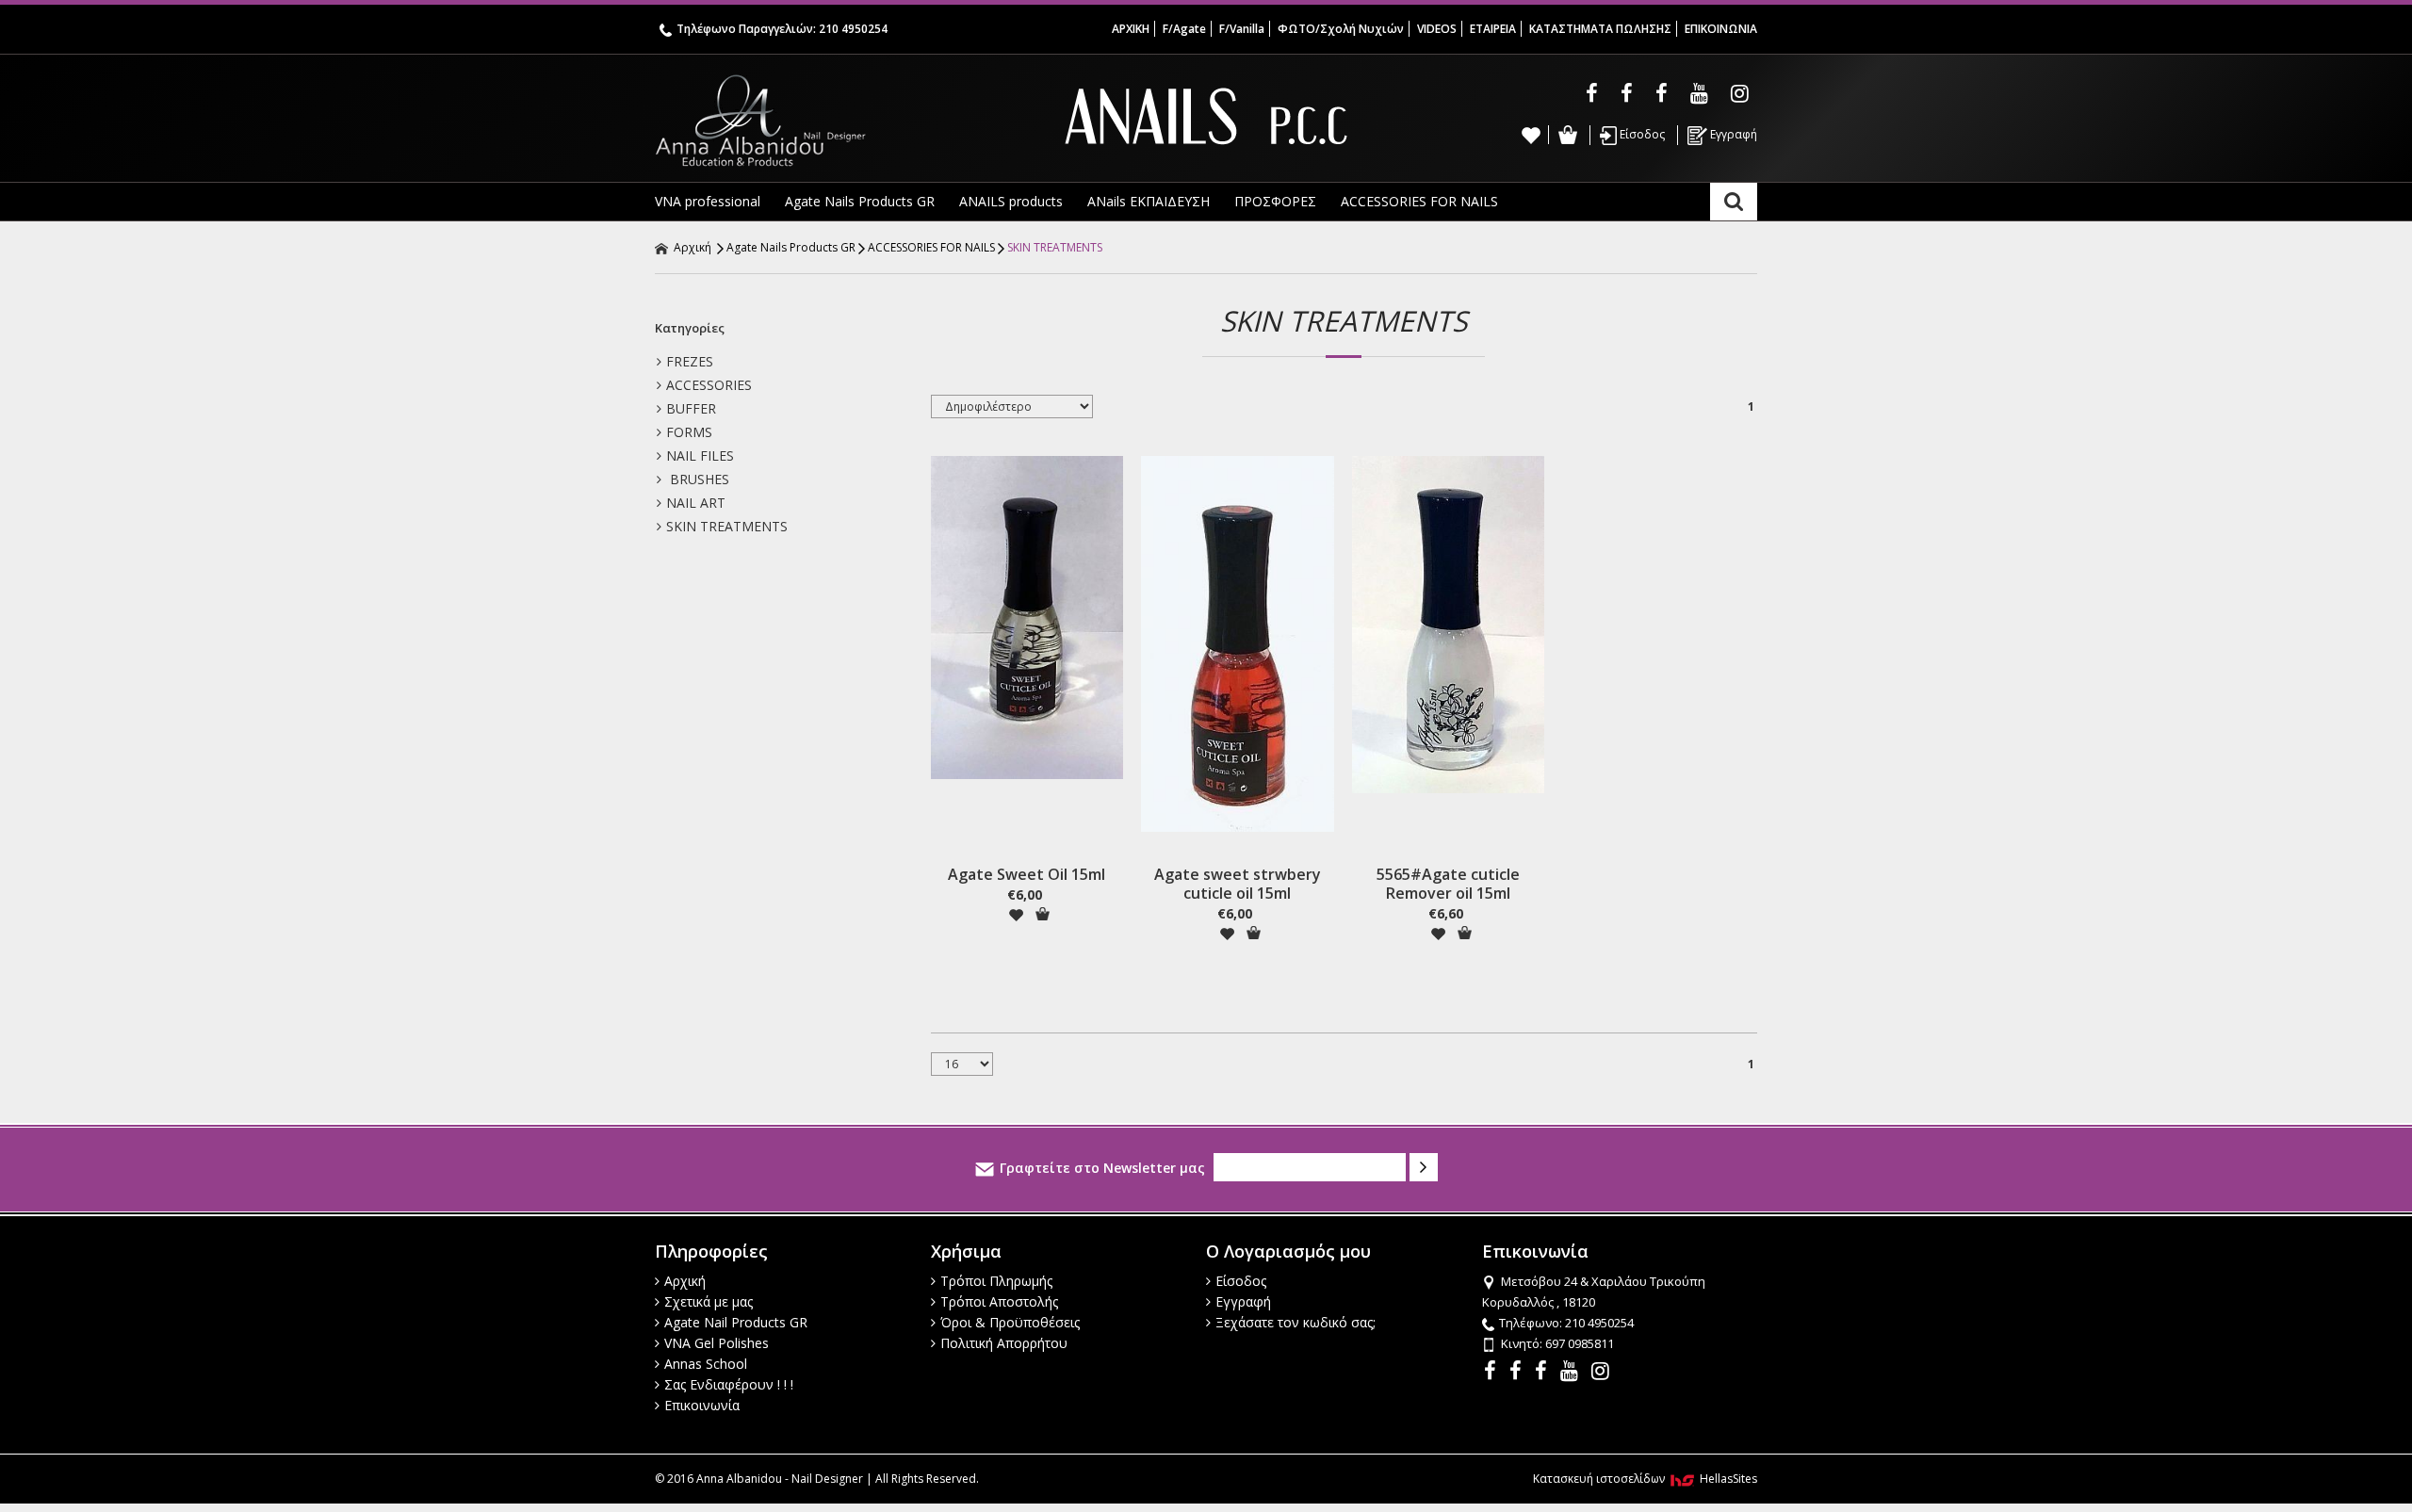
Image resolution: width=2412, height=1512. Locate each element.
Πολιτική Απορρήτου (1004, 1343)
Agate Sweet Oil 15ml (1027, 874)
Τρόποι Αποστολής (999, 1301)
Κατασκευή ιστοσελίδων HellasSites (1645, 1479)
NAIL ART (696, 503)
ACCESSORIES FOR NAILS (1419, 201)
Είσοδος (1641, 134)
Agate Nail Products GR (736, 1322)
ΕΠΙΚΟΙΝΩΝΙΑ (1721, 29)
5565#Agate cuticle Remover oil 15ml (1448, 884)
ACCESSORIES (709, 385)
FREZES (690, 361)
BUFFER (691, 408)
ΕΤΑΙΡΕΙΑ (1493, 29)
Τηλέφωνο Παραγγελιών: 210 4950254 (782, 29)
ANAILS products (1011, 201)
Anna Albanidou (839, 121)
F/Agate (1184, 29)
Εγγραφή (1732, 134)
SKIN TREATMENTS (1055, 247)
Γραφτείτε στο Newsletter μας (1102, 1168)
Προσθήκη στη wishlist (1016, 914)
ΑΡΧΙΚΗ (1131, 29)
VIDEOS (1437, 29)
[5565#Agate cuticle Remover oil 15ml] (1448, 625)
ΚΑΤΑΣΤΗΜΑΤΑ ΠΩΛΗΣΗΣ (1600, 29)
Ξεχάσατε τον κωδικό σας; (1296, 1322)
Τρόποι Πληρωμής (996, 1281)
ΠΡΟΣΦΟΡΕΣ (1275, 201)
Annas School (706, 1364)
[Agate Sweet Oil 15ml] (1027, 618)
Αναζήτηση (1734, 202)
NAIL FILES (700, 455)
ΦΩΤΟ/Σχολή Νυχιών (1341, 29)
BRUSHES (698, 479)
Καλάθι (1567, 135)
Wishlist (1531, 135)
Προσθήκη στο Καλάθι (1042, 914)
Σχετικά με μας (709, 1301)
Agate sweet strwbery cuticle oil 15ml (1238, 884)
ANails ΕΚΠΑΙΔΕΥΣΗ (1149, 201)
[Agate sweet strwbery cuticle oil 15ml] (1237, 644)
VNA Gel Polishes (717, 1343)
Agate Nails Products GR (860, 201)
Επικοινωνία (702, 1405)
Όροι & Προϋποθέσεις (1010, 1322)
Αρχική (691, 247)
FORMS (689, 432)
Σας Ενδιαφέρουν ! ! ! (729, 1384)
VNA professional (708, 201)
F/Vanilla (1242, 29)
